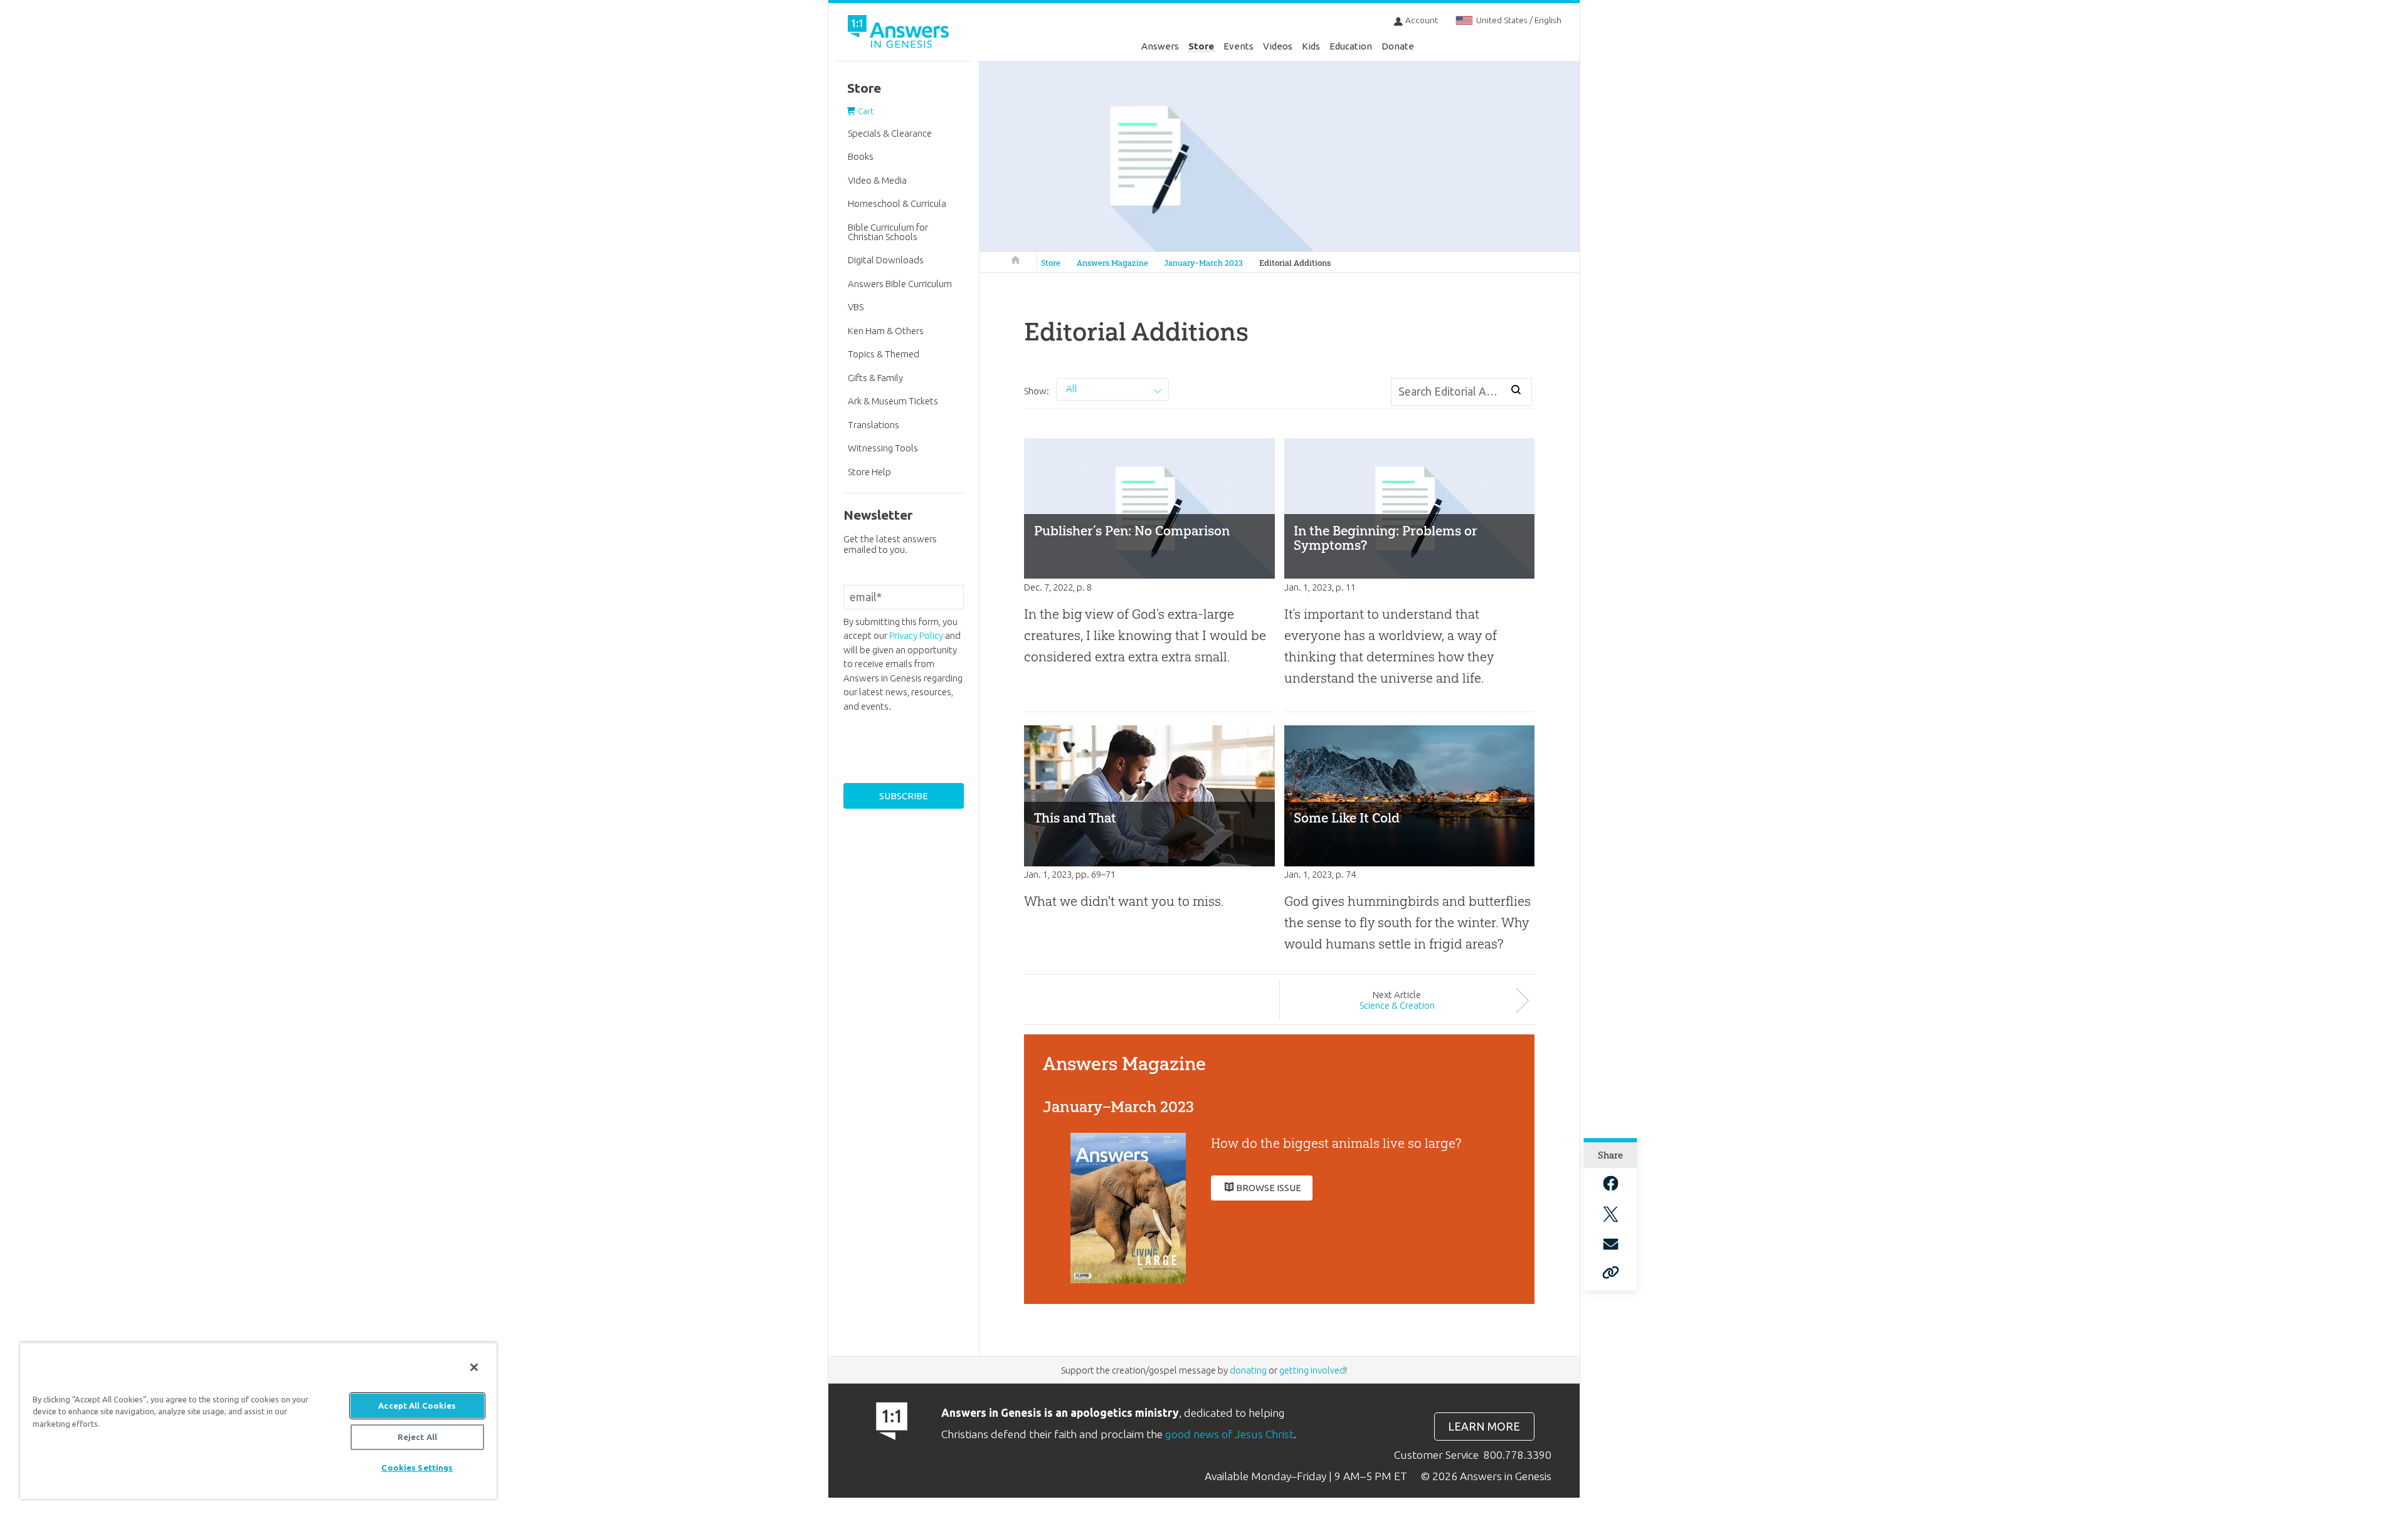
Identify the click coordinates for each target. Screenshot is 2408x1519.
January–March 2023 (1203, 263)
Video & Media (877, 180)
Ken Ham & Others (886, 331)
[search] (1516, 390)
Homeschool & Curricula (897, 203)
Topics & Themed (884, 354)
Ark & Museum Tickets (893, 401)
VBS (856, 307)
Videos (1278, 46)
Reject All (417, 1437)
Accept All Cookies (417, 1406)
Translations (874, 425)
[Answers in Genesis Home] (900, 34)
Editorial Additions (1295, 263)
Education (1351, 46)
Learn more (1484, 1427)
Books (861, 156)
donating (1248, 1370)
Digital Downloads (886, 260)
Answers (1160, 46)
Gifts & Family (875, 378)
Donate (1398, 46)
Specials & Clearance (890, 133)
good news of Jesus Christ (1229, 1434)
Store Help (869, 472)
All (1072, 388)
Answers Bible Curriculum (900, 284)
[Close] (474, 1367)
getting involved (1312, 1370)
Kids (1311, 46)
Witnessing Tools (883, 448)
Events (1238, 46)
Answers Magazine (1112, 263)
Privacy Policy (916, 635)
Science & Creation (1397, 1005)
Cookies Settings (417, 1468)
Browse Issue (1269, 1188)
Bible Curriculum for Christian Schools (888, 232)
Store (1201, 46)
